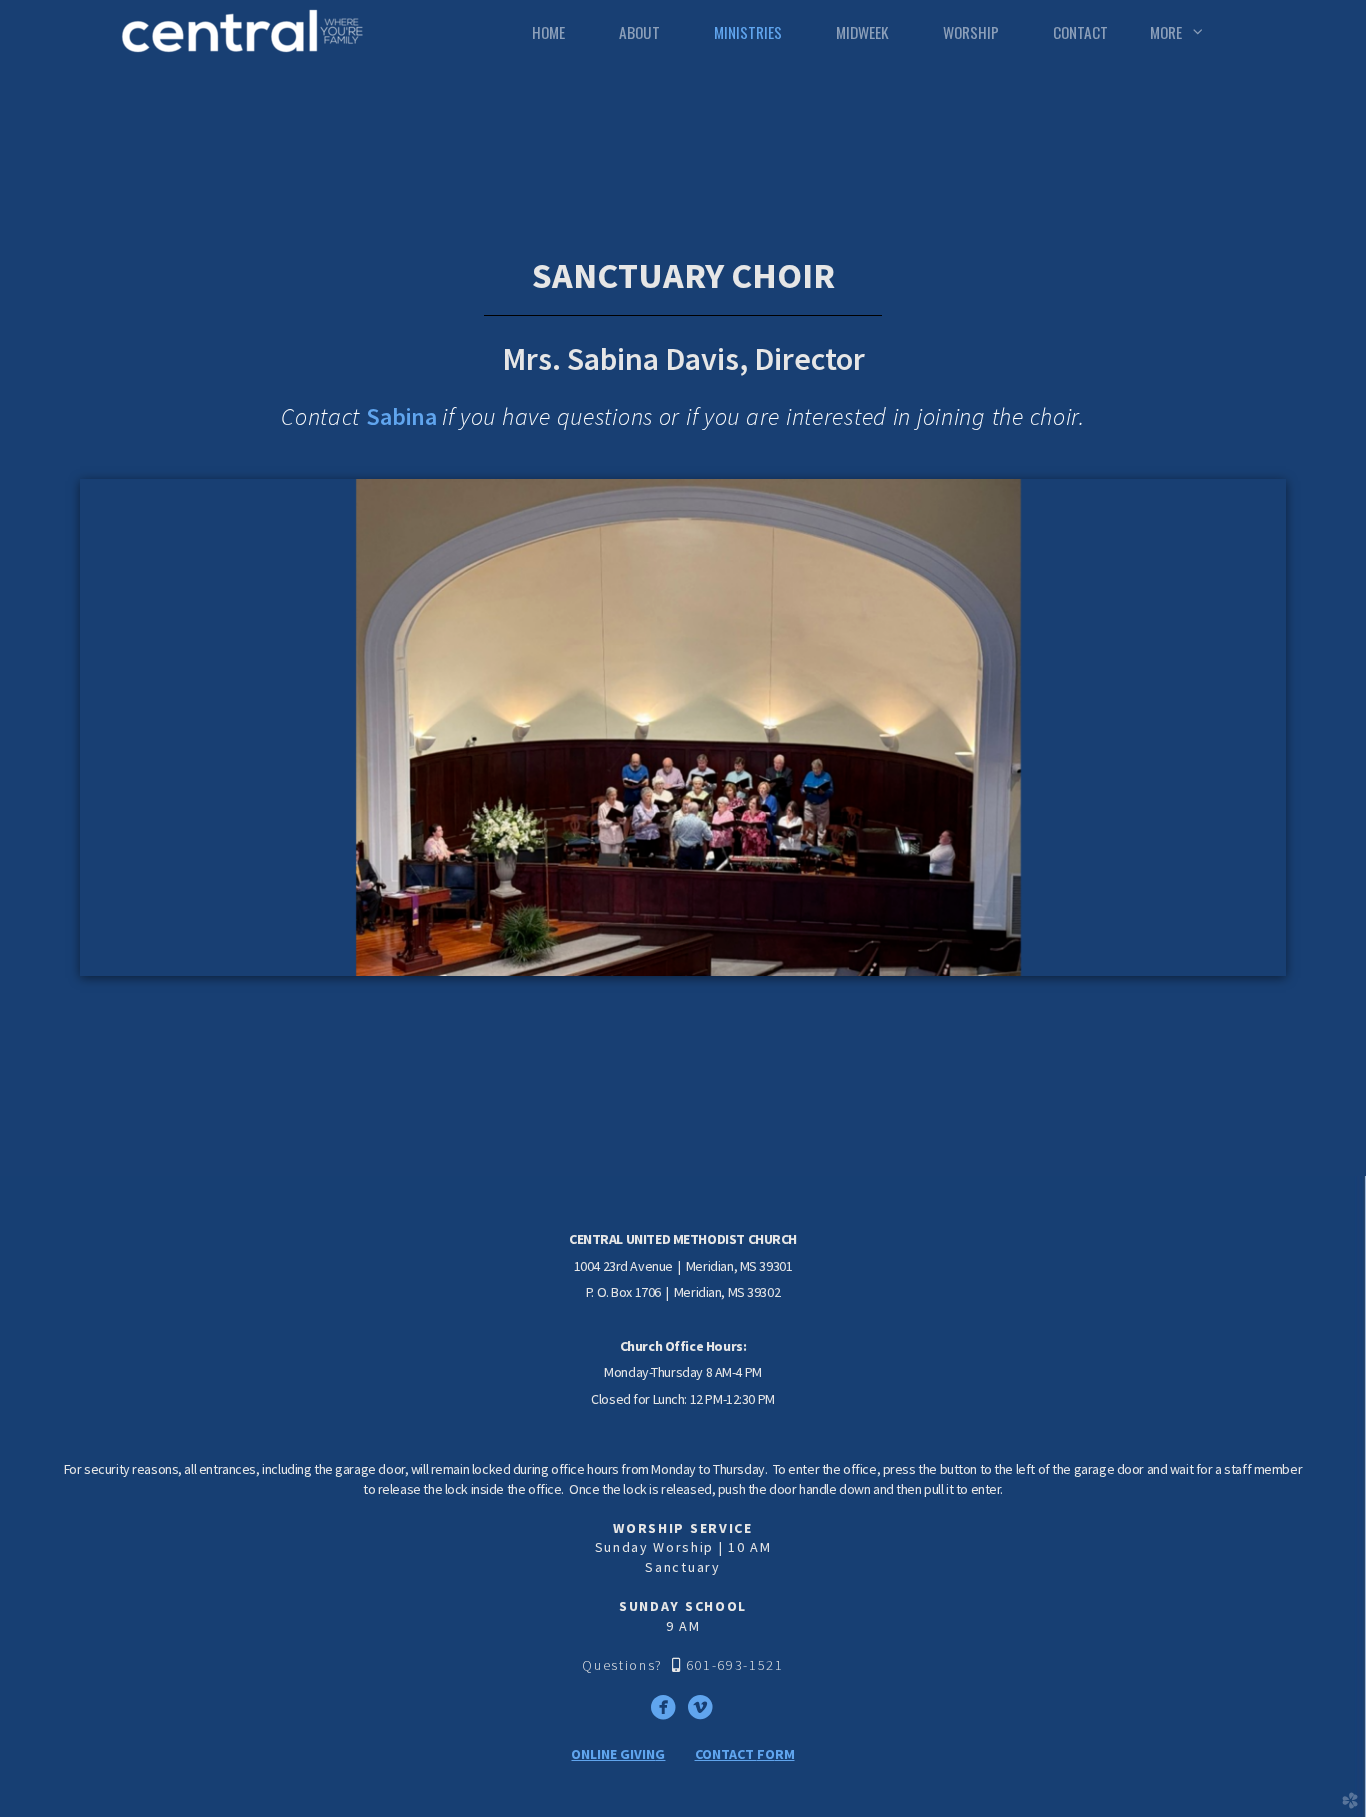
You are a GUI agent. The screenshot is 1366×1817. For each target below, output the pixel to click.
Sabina (404, 416)
